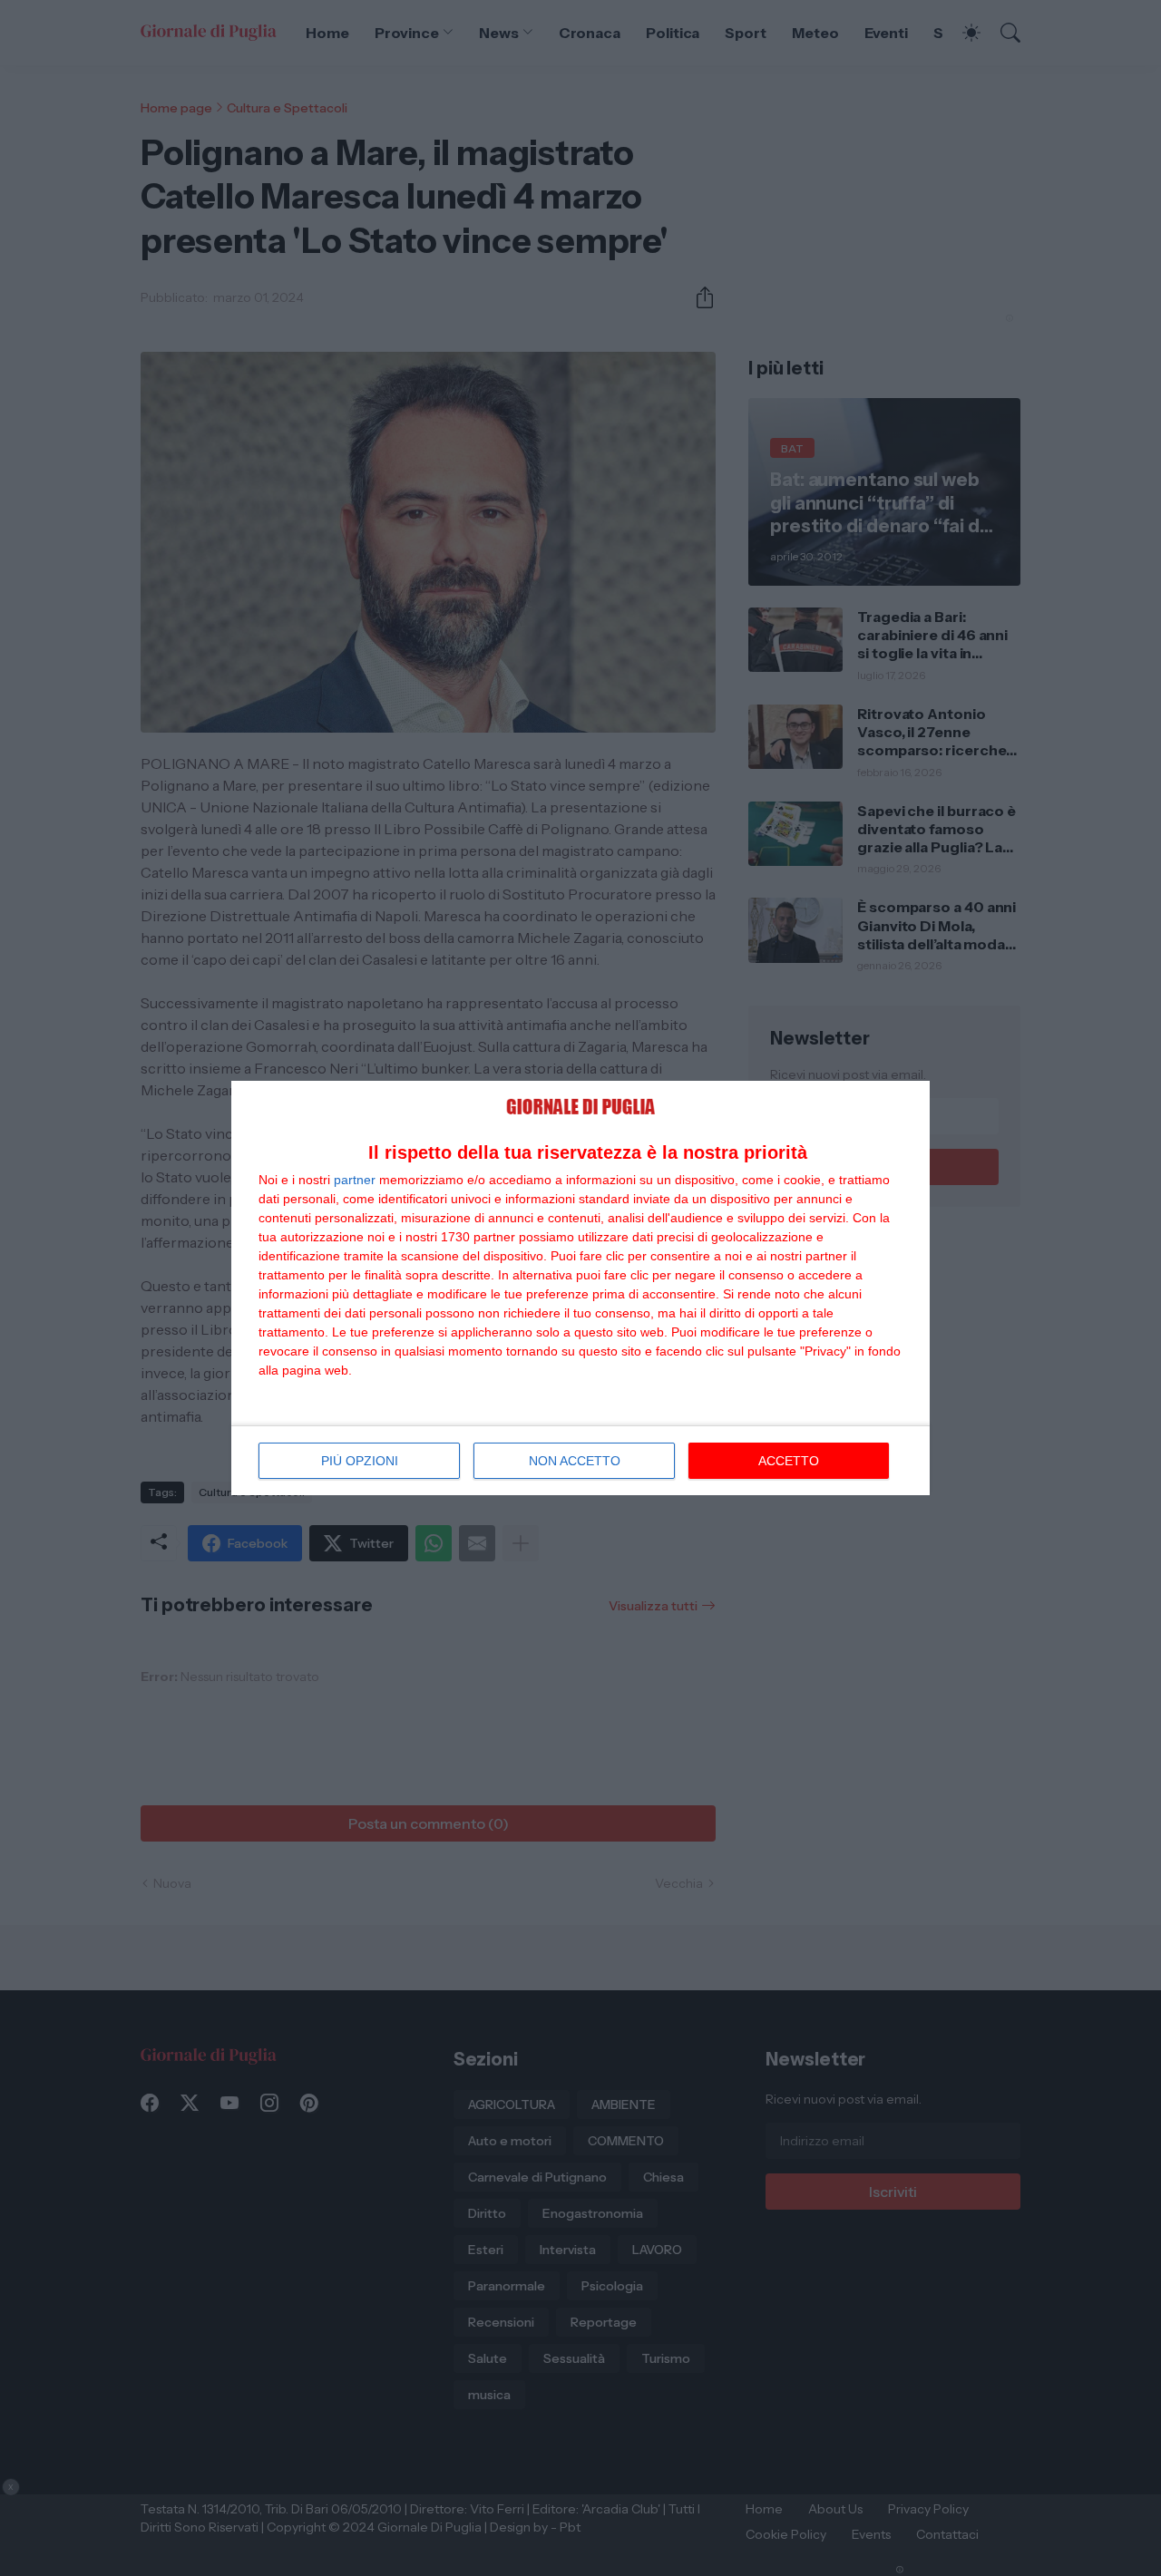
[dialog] (580, 1288)
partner (355, 1180)
